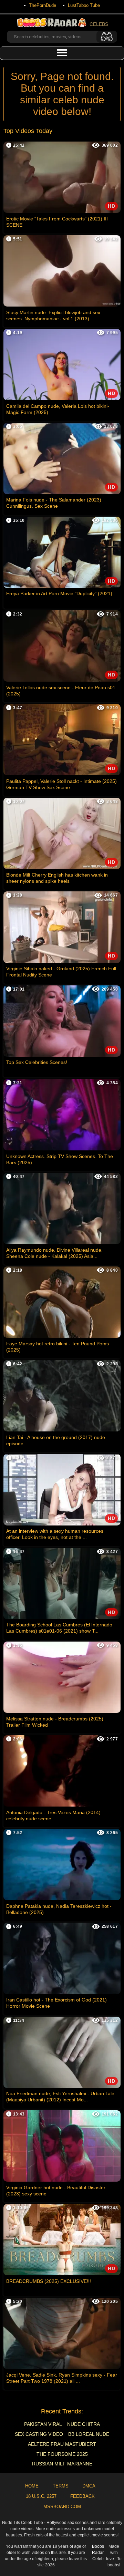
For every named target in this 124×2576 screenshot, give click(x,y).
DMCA (89, 2486)
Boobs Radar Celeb (98, 2553)
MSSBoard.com (62, 2507)
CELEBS (99, 24)
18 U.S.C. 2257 (41, 2496)
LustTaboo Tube (84, 5)
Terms (61, 2486)
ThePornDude (43, 5)
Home (32, 2486)
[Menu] (62, 53)
